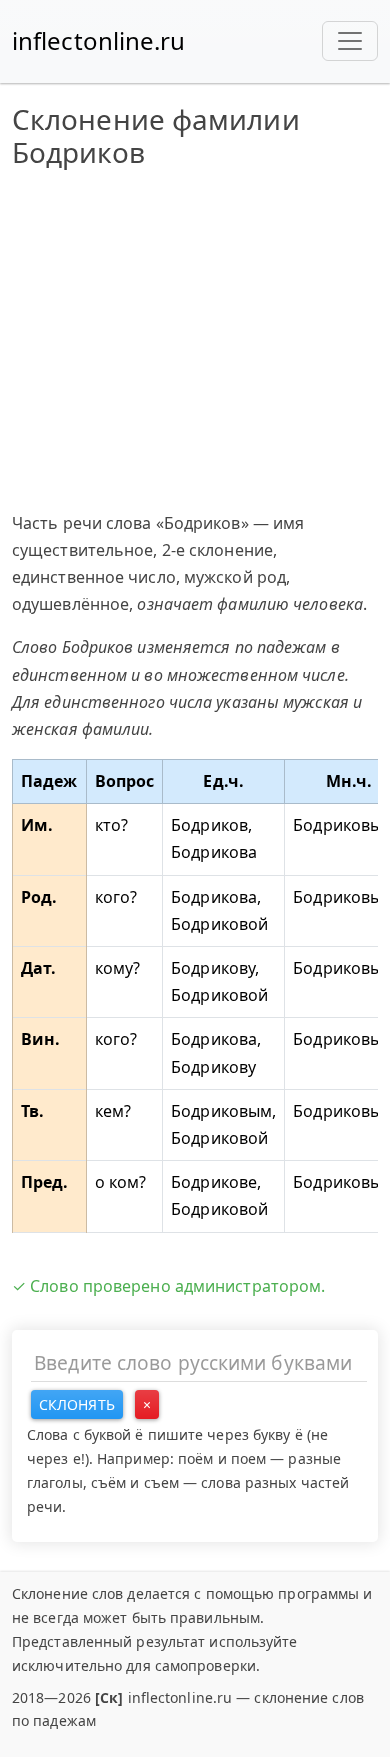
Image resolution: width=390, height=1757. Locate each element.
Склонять (77, 1404)
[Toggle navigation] (350, 41)
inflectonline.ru (99, 40)
